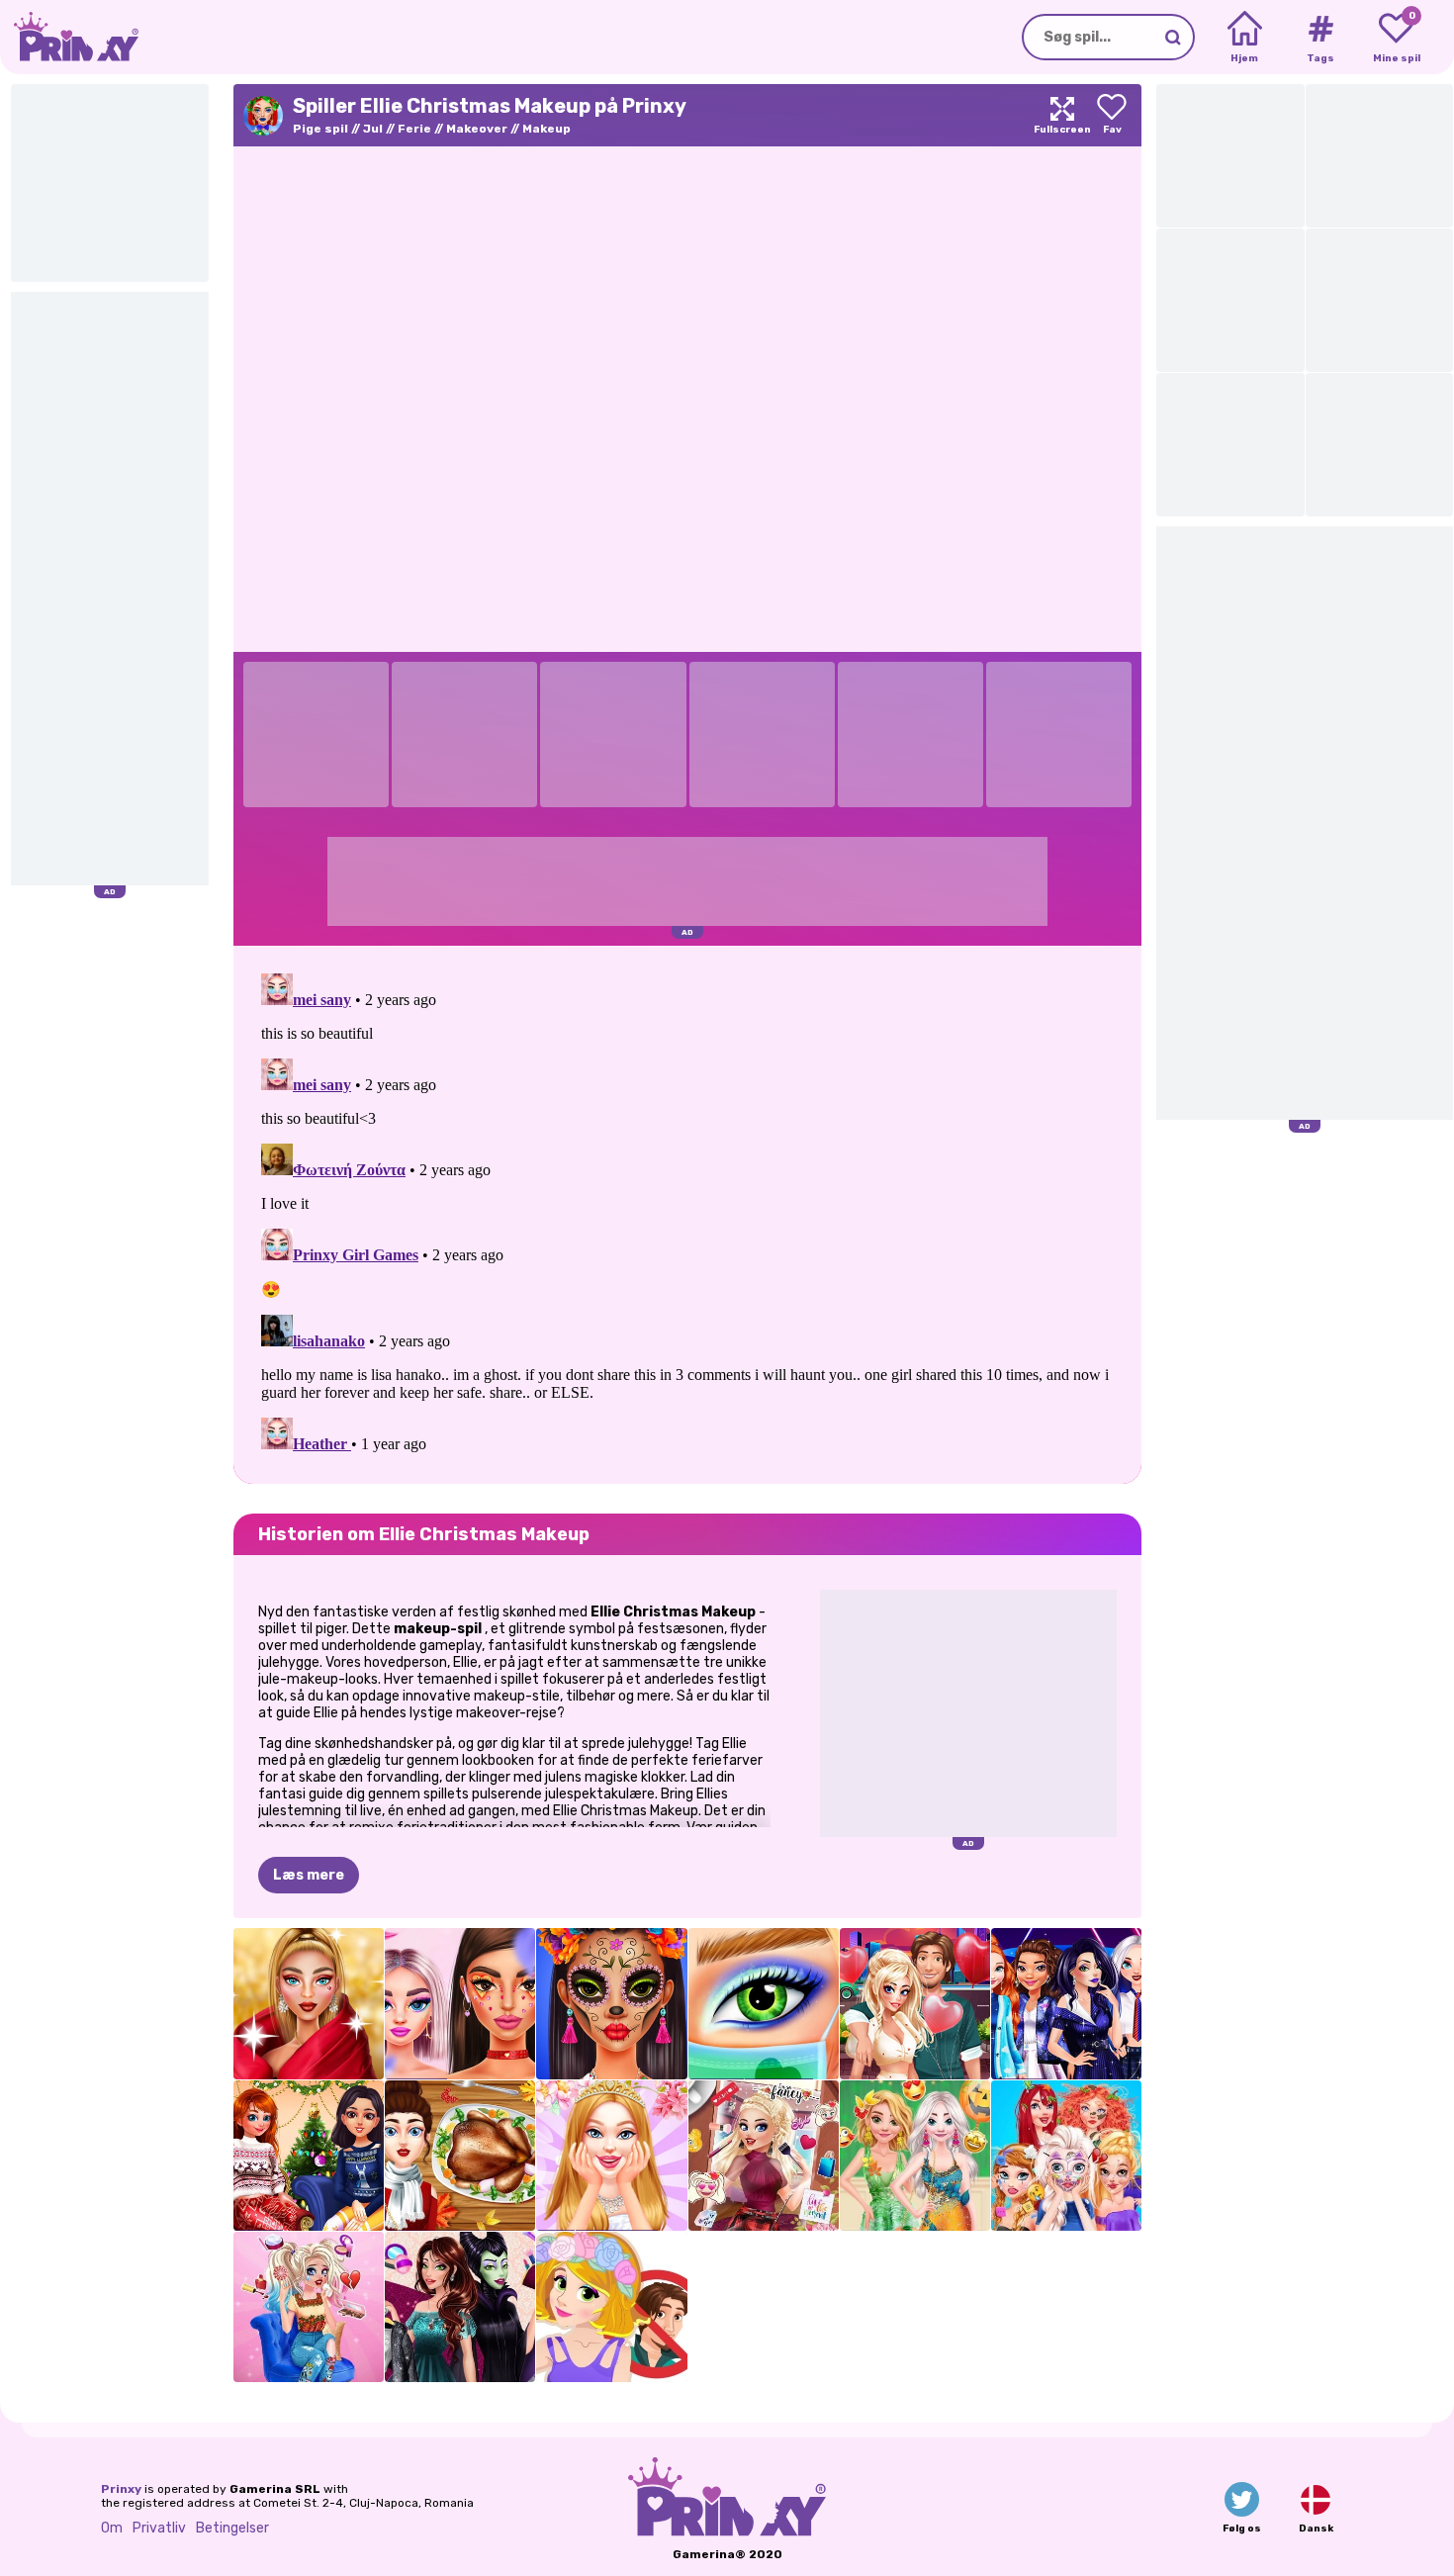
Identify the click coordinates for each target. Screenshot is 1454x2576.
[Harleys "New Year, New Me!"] (764, 2156)
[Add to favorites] (1112, 115)
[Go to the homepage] (69, 37)
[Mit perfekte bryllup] (611, 2156)
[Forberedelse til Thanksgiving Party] (460, 2156)
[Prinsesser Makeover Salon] (1066, 2156)
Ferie (414, 129)
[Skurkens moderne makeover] (460, 2307)
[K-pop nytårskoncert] (1066, 2003)
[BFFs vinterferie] (309, 2156)
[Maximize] (1062, 115)
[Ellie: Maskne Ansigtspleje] (764, 2003)
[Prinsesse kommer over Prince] (611, 2307)
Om (112, 2528)
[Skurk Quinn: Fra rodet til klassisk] (309, 2307)
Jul (373, 129)
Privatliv (159, 2528)
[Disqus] (687, 1213)
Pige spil (320, 129)
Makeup (546, 129)
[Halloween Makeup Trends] (611, 2003)
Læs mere (309, 1875)
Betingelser (232, 2528)
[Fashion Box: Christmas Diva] (309, 2003)
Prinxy (121, 2489)
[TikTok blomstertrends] (460, 2003)
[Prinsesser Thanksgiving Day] (915, 2156)
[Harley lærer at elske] (915, 2003)
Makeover (477, 129)
